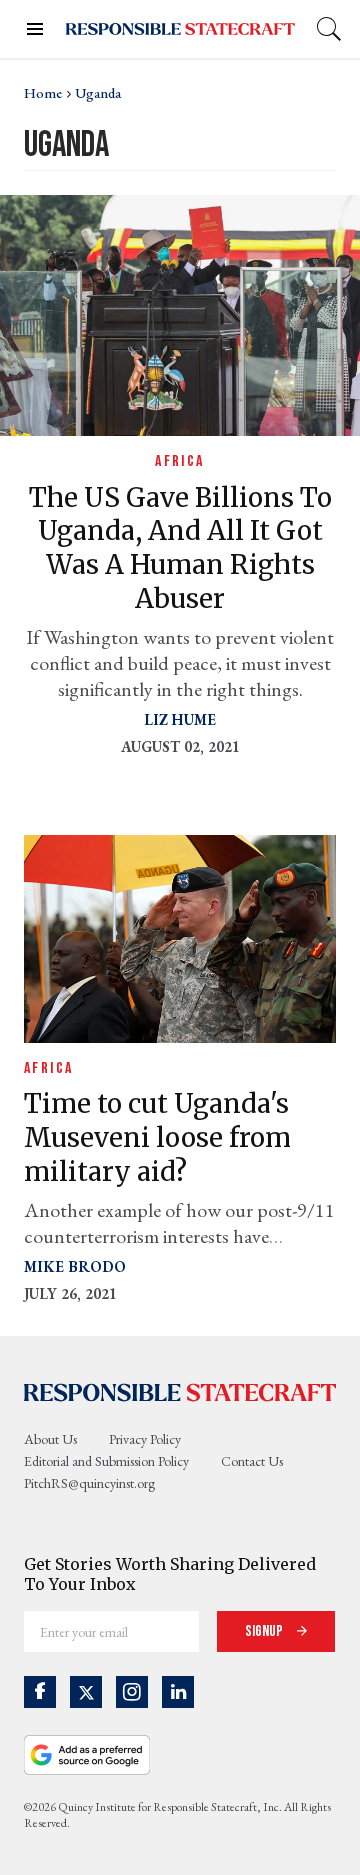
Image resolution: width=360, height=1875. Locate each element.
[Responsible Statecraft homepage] (180, 1392)
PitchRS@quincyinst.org (89, 1483)
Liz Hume (180, 719)
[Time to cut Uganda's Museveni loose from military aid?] (180, 936)
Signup (265, 1631)
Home (43, 93)
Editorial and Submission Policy (106, 1461)
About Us (50, 1439)
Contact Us (252, 1461)
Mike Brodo (75, 1266)
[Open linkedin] (178, 1692)
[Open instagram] (132, 1692)
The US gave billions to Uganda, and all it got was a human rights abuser (180, 548)
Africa (179, 461)
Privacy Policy (145, 1439)
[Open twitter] (86, 1692)
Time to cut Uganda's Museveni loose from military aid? (157, 1137)
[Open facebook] (40, 1692)
